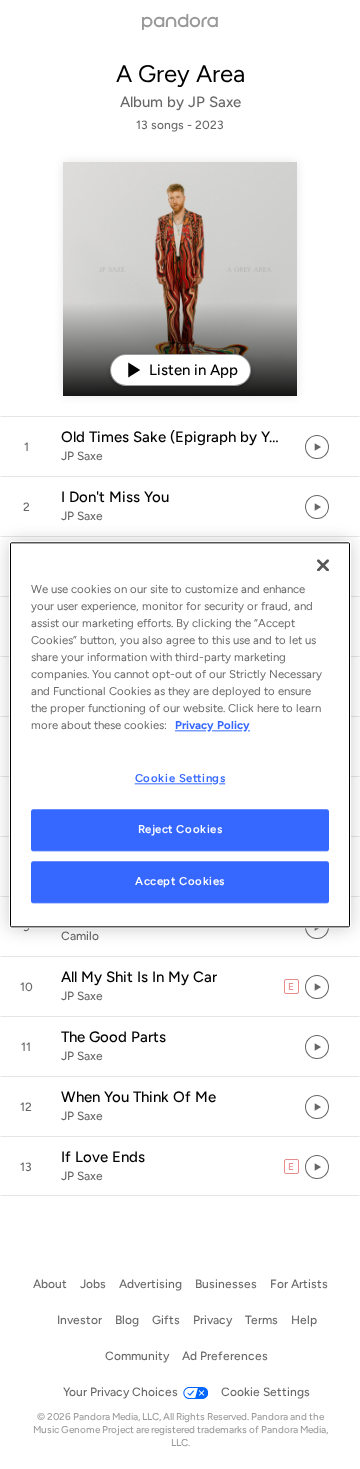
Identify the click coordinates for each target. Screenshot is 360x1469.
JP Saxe (214, 102)
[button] (180, 447)
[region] (180, 734)
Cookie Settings (180, 778)
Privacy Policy (212, 725)
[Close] (323, 565)
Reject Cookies (180, 829)
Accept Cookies (180, 881)
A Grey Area (180, 73)
